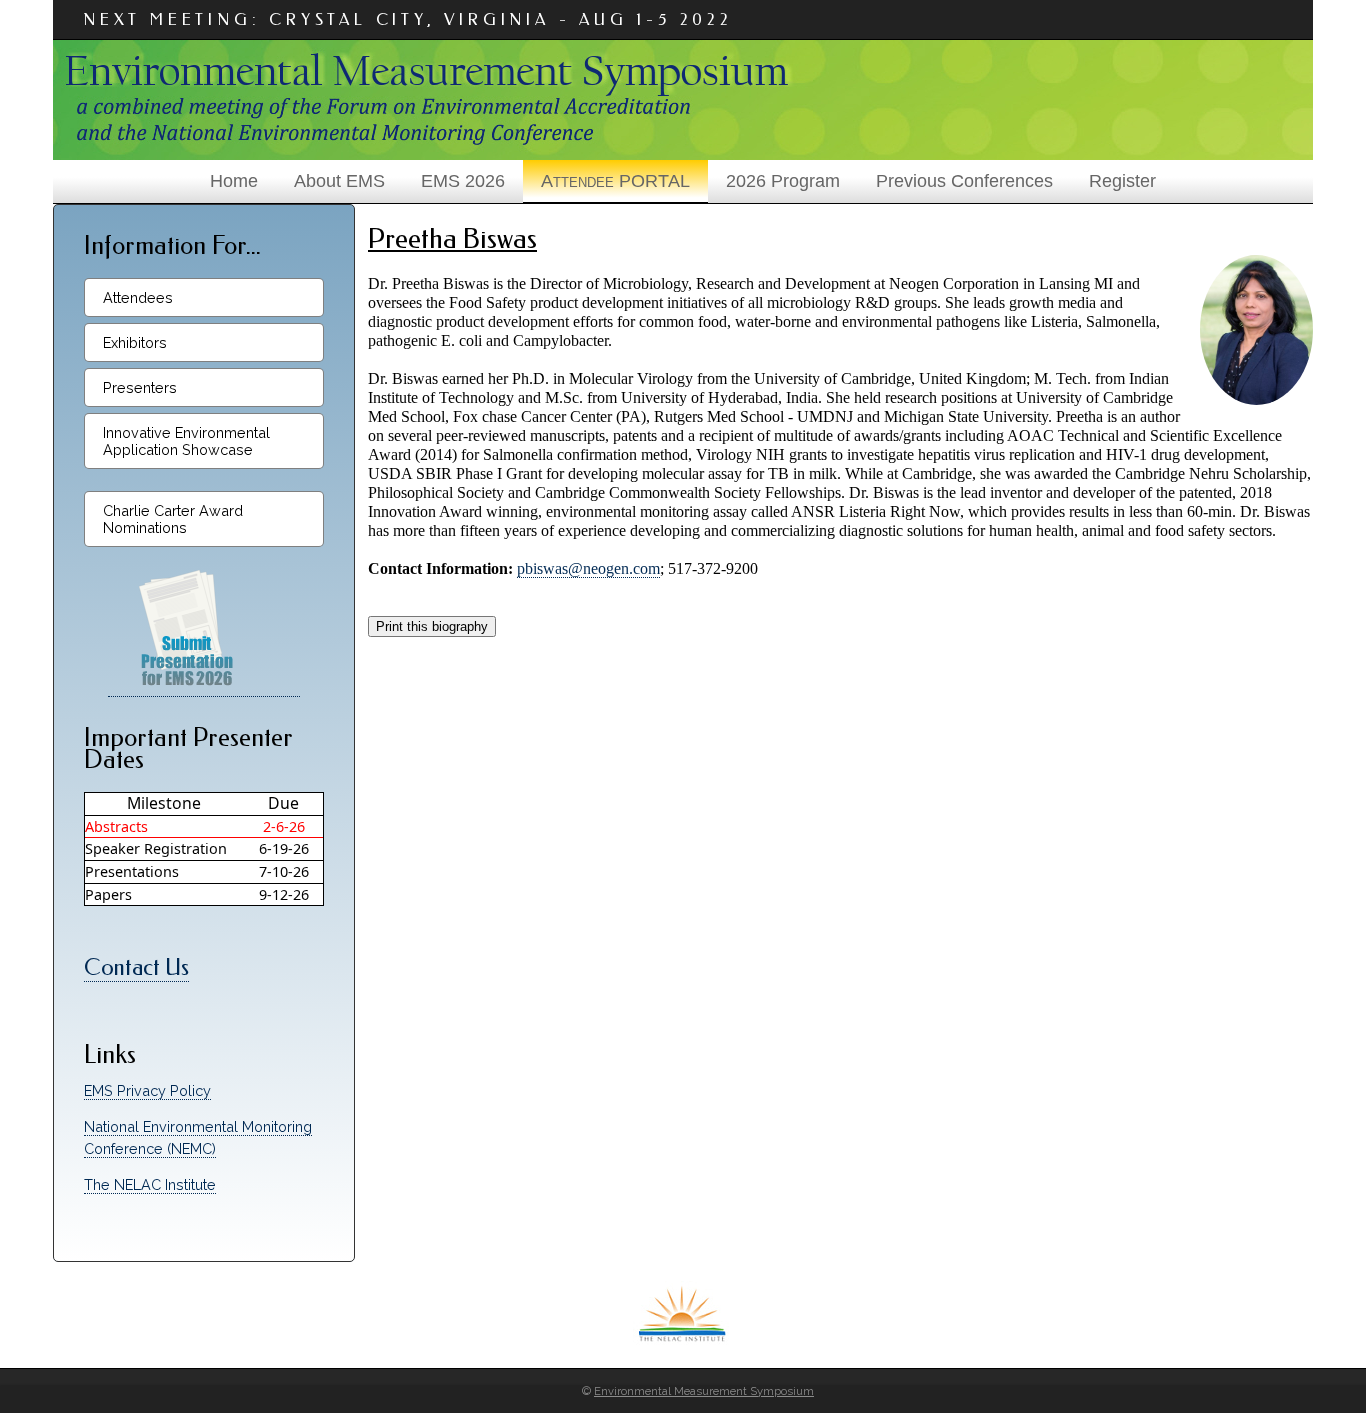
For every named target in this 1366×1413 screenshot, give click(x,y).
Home (234, 181)
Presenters (140, 387)
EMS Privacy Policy (147, 1090)
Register (1122, 181)
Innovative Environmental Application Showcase (186, 441)
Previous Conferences (964, 181)
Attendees (138, 297)
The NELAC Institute (150, 1184)
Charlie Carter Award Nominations (173, 519)
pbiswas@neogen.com (588, 568)
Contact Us (136, 967)
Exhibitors (135, 342)
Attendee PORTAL (615, 181)
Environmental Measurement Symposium (704, 1391)
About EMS (339, 181)
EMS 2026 (463, 181)
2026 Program (783, 181)
